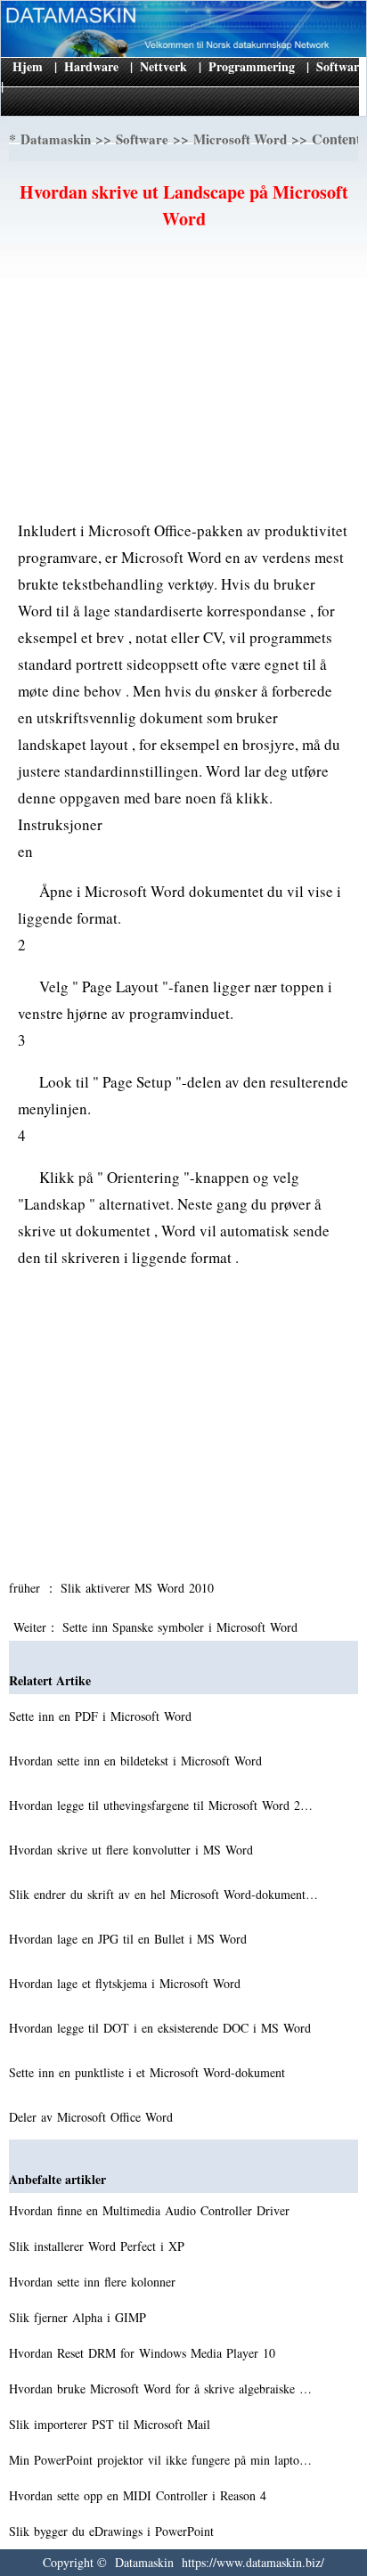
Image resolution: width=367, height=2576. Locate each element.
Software (340, 66)
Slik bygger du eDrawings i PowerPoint (114, 2531)
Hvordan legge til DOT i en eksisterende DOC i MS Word (162, 2028)
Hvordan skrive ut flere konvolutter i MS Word (133, 1850)
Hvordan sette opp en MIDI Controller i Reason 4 (140, 2495)
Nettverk (163, 66)
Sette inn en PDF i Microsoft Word (102, 1716)
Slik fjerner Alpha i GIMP (80, 2317)
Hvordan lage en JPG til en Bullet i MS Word (130, 1939)
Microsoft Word (240, 139)
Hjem (28, 66)
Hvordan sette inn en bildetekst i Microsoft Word (138, 1761)
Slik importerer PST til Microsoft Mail (112, 2424)
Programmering (252, 66)
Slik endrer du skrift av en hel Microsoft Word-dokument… (163, 1894)
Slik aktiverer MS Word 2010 (139, 1588)
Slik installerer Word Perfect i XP (99, 2246)
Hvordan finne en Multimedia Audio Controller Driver (151, 2210)
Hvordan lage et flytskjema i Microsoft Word (127, 1983)
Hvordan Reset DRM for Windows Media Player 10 (144, 2353)
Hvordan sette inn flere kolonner (94, 2282)
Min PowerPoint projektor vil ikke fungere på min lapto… (160, 2460)
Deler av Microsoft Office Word (93, 2117)
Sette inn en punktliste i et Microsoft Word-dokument (149, 2072)
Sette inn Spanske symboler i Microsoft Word (182, 1627)
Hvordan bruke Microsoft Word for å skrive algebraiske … (160, 2389)
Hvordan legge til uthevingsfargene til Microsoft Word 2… (161, 1805)
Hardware (91, 66)
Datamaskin (56, 139)
